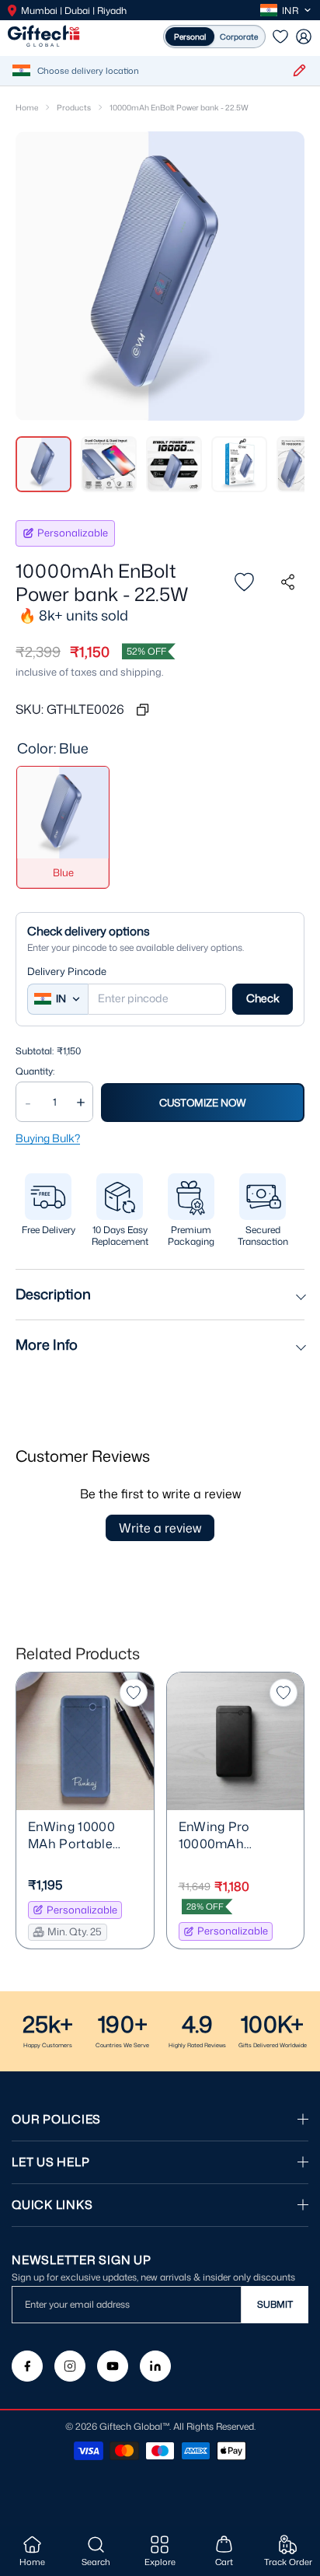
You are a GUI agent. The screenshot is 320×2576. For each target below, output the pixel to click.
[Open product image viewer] (160, 276)
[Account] (304, 37)
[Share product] (287, 582)
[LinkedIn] (155, 2366)
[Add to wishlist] (244, 582)
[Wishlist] (280, 37)
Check (263, 998)
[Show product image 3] (174, 464)
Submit (275, 2304)
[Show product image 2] (109, 464)
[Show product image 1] (43, 464)
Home (27, 107)
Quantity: (35, 1071)
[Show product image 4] (239, 464)
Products (74, 107)
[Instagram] (70, 2366)
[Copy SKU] (142, 709)
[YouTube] (113, 2366)
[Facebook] (27, 2366)
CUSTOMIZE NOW (203, 1103)
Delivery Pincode (67, 972)
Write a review (160, 1528)
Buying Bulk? (48, 1138)
